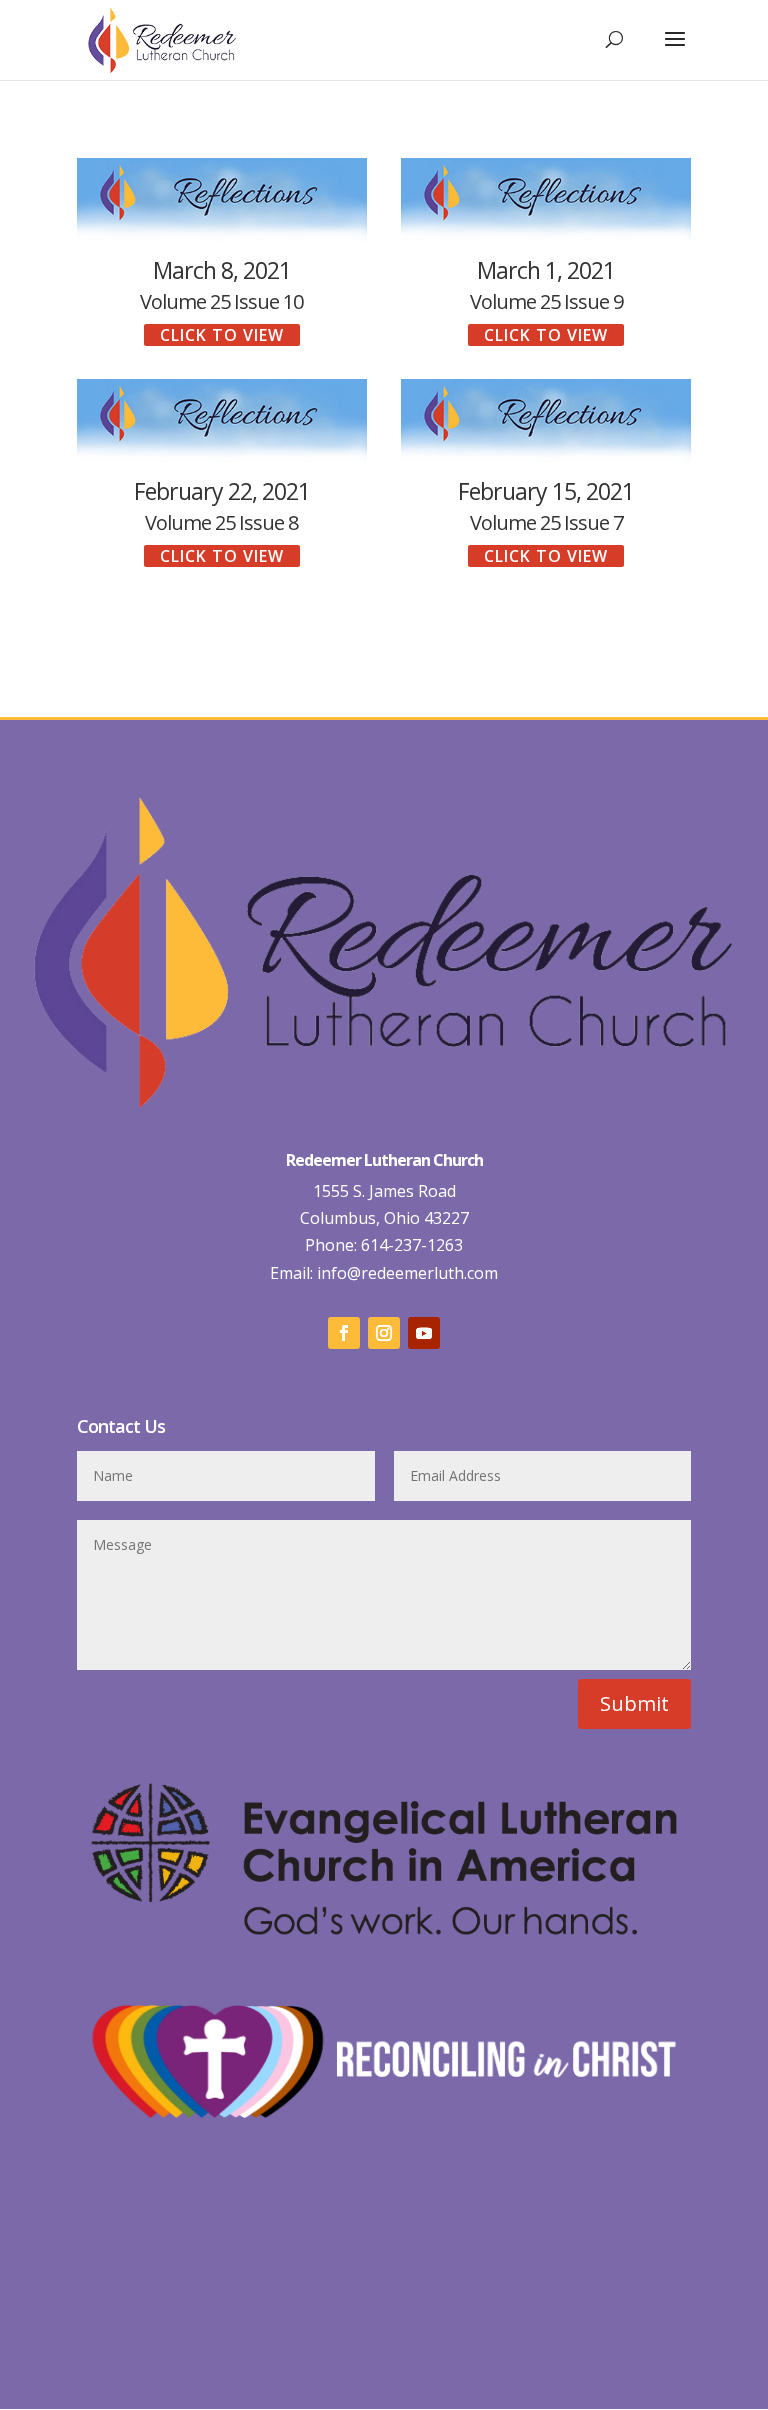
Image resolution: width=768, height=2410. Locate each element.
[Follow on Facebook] (344, 1333)
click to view (222, 335)
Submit (634, 1703)
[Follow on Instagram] (384, 1333)
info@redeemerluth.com (405, 1273)
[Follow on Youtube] (424, 1333)
